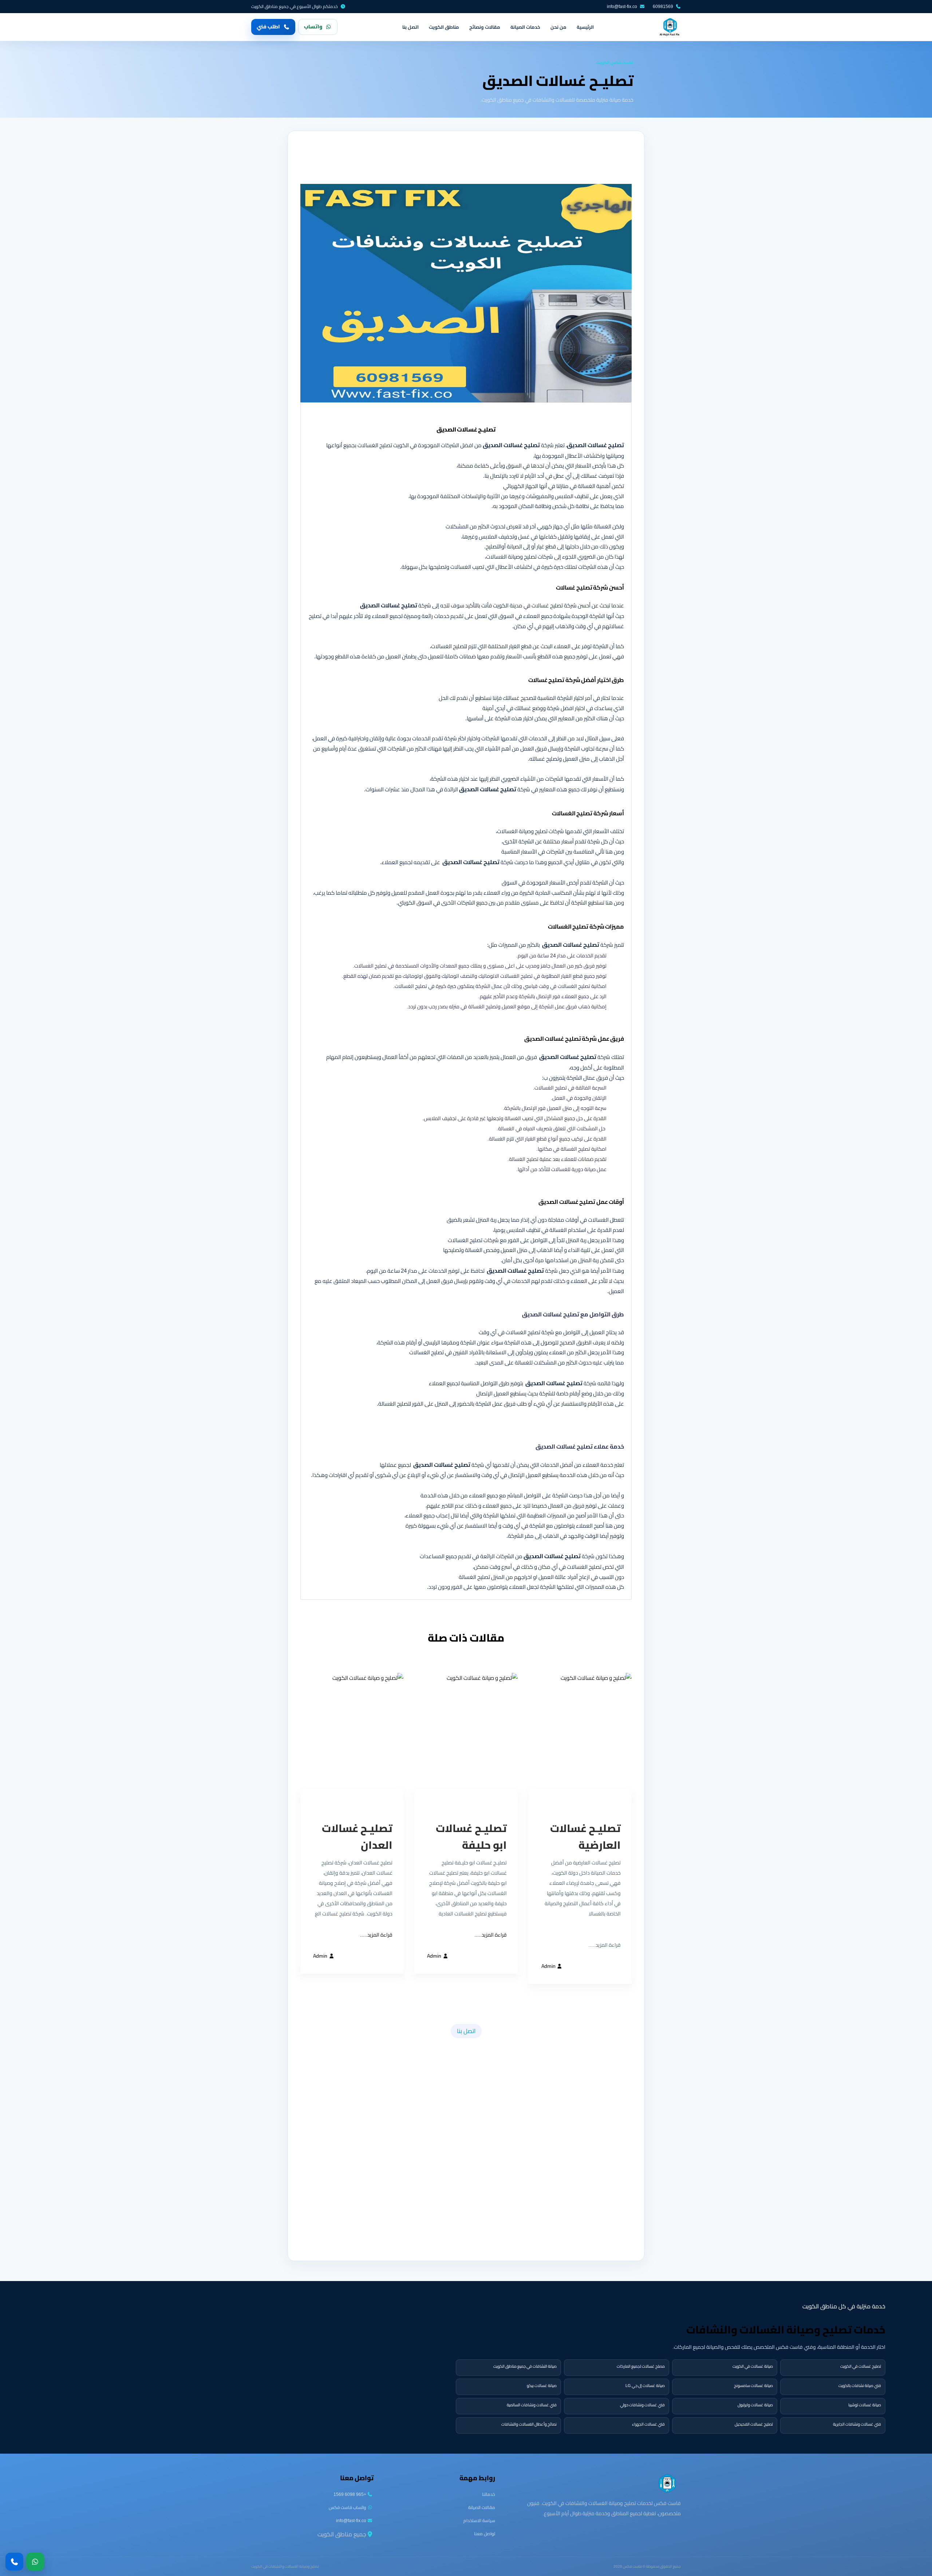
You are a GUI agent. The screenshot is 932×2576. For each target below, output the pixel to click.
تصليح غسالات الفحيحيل (754, 2424)
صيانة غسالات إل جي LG (645, 2386)
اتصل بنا (410, 27)
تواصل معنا (485, 2534)
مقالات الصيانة (482, 2507)
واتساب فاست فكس (347, 2507)
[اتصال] (14, 2562)
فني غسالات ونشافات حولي (642, 2405)
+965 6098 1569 (350, 2494)
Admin (549, 1966)
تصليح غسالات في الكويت (861, 2366)
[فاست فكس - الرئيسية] (670, 27)
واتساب (313, 27)
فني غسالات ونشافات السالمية (532, 2405)
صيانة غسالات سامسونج (753, 2386)
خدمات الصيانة (525, 27)
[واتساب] (35, 2562)
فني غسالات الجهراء (648, 2424)
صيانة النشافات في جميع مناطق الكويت (525, 2366)
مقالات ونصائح (485, 27)
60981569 (663, 7)
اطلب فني (268, 27)
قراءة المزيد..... (491, 1935)
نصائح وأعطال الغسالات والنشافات (529, 2424)
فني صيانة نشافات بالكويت (860, 2386)
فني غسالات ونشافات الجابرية (857, 2424)
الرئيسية (585, 27)
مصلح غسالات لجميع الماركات (641, 2366)
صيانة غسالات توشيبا (865, 2405)
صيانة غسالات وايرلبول (755, 2405)
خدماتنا (489, 2494)
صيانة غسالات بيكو (542, 2386)
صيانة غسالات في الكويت (753, 2366)
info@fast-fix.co (622, 7)
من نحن (558, 27)
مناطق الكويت (444, 27)
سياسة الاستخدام (479, 2520)
